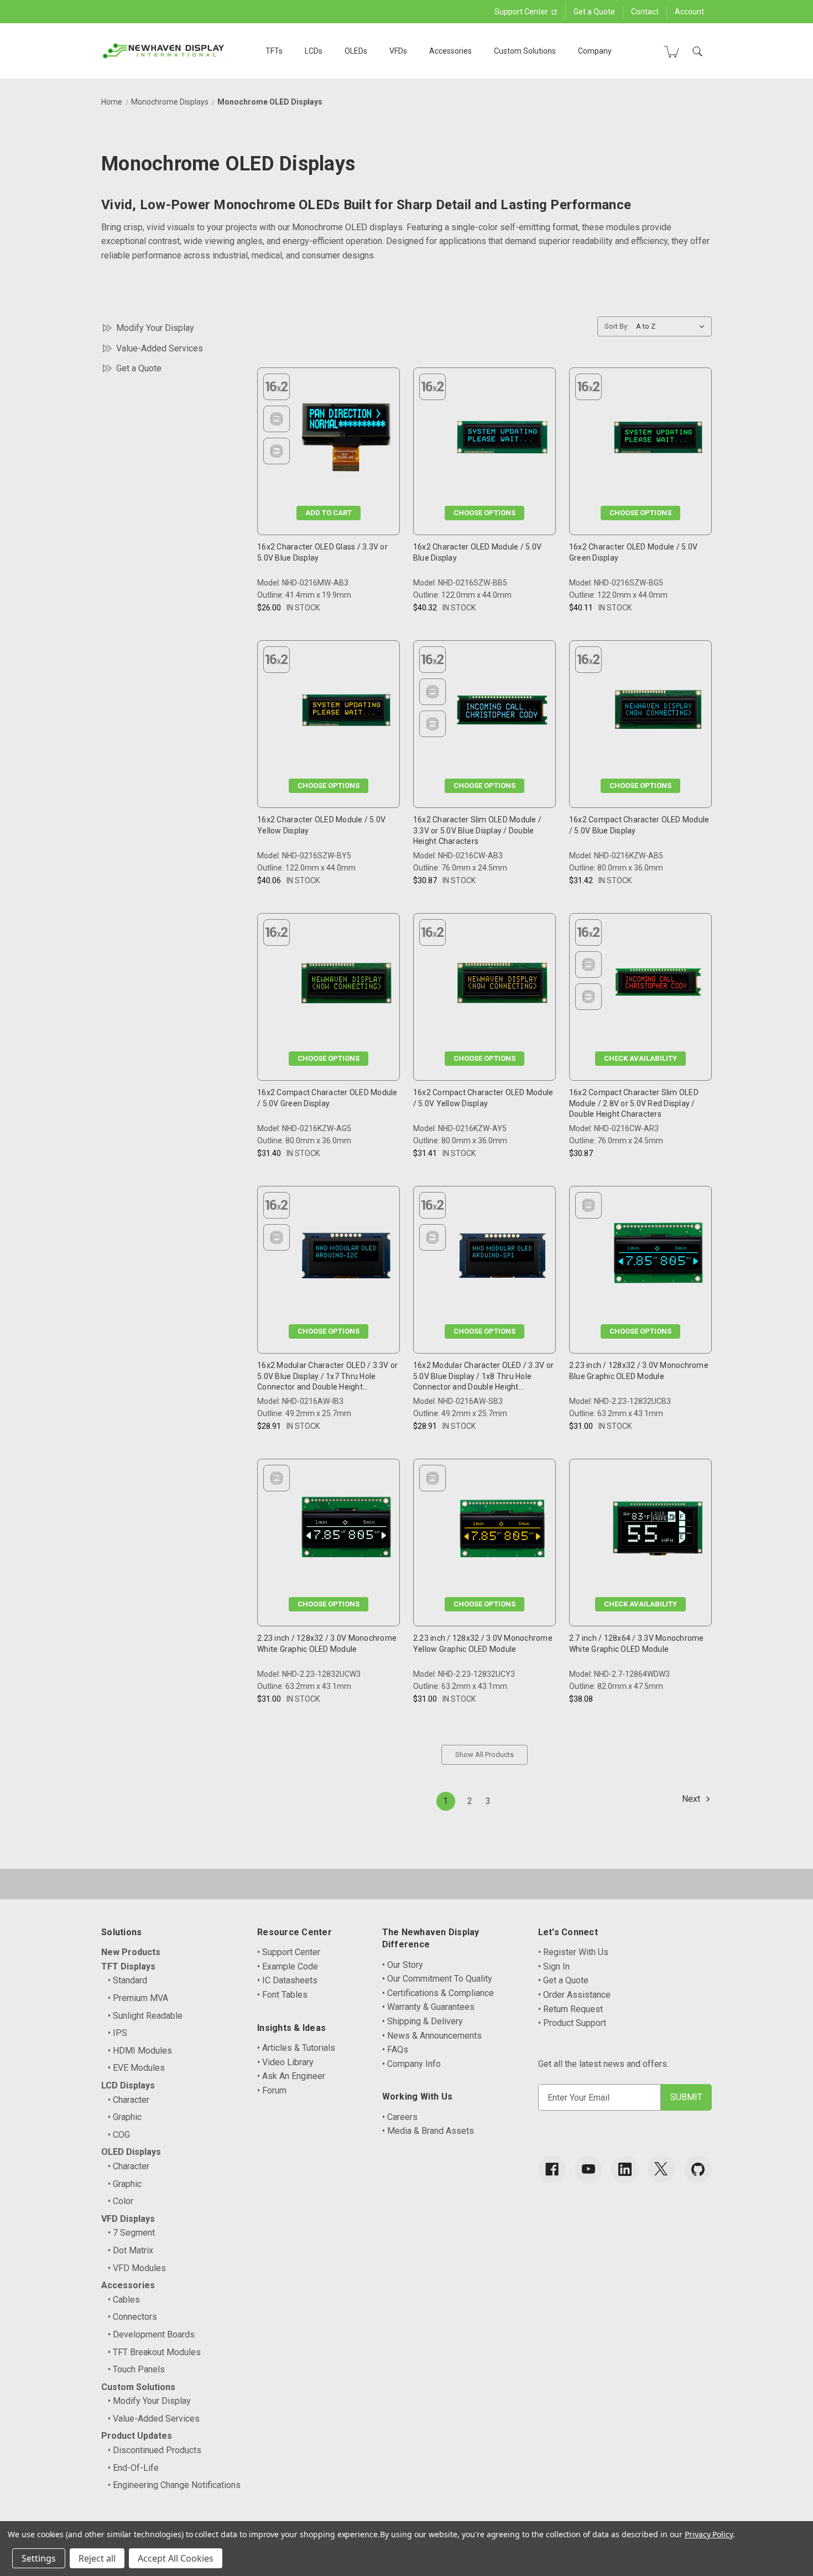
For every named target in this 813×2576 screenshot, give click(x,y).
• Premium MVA (138, 1998)
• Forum (272, 2090)
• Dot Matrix (131, 2250)
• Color (121, 2201)
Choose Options (484, 513)
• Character (129, 2100)
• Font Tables (282, 1995)
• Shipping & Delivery (423, 2021)
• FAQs (395, 2049)
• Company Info (411, 2064)
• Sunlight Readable (145, 2016)
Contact (645, 12)
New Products (131, 1952)
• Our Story (403, 1965)
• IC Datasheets (287, 1980)
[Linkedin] (625, 2169)
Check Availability (640, 1058)
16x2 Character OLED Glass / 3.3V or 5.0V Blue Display (322, 552)
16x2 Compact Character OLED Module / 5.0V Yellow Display (483, 1098)
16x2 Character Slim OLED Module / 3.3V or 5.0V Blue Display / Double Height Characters (477, 830)
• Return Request (570, 2009)
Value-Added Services (160, 348)
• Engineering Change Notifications (174, 2485)
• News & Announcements (432, 2036)
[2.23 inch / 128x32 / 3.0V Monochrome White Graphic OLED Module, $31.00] (346, 1531)
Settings (39, 2558)
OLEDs (356, 51)
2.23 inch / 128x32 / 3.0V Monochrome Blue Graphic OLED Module (639, 1371)
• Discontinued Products (155, 2450)
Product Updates (137, 2436)
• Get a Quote (563, 1980)
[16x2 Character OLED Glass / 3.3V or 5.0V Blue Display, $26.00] (346, 440)
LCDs (314, 51)
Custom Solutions (525, 51)
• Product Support (572, 2023)
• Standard (127, 1980)
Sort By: (617, 326)
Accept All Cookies (176, 2558)
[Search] (697, 51)
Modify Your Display (155, 328)
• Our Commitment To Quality (437, 1979)
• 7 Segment (131, 2233)
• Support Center (289, 1952)
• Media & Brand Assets (428, 2131)
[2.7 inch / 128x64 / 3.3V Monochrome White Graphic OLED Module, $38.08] (658, 1531)
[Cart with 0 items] (671, 51)
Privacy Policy (709, 2534)
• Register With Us (573, 1952)
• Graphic (125, 2117)
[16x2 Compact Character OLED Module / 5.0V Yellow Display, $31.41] (502, 985)
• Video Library (285, 2062)
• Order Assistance (574, 1995)
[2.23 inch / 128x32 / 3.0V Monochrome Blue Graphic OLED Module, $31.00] (658, 1258)
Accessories (450, 51)
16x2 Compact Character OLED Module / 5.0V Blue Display (639, 825)
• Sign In (554, 1966)
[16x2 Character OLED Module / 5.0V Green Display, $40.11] (658, 440)
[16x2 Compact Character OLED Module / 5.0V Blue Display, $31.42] (658, 712)
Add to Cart (329, 513)
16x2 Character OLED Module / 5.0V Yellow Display (321, 825)
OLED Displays (131, 2152)
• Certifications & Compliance (438, 1993)
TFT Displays (128, 1966)
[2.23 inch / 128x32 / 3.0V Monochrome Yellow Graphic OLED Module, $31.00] (502, 1531)
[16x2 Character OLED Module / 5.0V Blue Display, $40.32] (502, 440)
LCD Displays (128, 2085)
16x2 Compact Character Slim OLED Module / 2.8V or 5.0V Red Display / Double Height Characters (634, 1103)
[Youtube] (588, 2169)
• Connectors (132, 2317)
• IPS (118, 2033)
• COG (119, 2135)
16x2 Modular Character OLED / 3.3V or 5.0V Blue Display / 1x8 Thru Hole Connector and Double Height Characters (483, 1377)
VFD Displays (128, 2219)
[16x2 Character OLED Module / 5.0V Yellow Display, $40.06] (346, 712)
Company (595, 51)
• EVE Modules (136, 2068)
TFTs (274, 51)
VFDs (398, 51)
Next (692, 1799)
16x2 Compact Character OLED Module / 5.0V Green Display (327, 1098)
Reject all (97, 2558)
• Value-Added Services (154, 2419)
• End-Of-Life (133, 2468)
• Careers (400, 2117)
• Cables (124, 2300)
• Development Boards (151, 2334)
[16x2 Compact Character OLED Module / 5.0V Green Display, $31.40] (346, 985)
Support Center (522, 12)
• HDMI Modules (140, 2051)
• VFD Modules (137, 2268)
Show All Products (484, 1755)
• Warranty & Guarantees (428, 2007)
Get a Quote (594, 12)
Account (689, 12)
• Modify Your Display (149, 2401)
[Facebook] (552, 2169)
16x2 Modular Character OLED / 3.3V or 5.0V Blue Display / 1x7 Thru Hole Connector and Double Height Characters (327, 1377)
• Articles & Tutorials (296, 2048)
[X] (661, 2169)
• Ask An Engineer (291, 2076)
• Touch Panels (136, 2369)
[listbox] (673, 326)
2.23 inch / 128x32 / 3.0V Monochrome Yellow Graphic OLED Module (483, 1644)
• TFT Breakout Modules (154, 2352)
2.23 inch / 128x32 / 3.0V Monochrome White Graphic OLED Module (327, 1644)
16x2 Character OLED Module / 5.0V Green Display (633, 552)
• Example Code (288, 1966)
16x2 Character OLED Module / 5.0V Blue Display (477, 552)
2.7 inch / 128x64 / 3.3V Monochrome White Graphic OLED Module (637, 1644)
